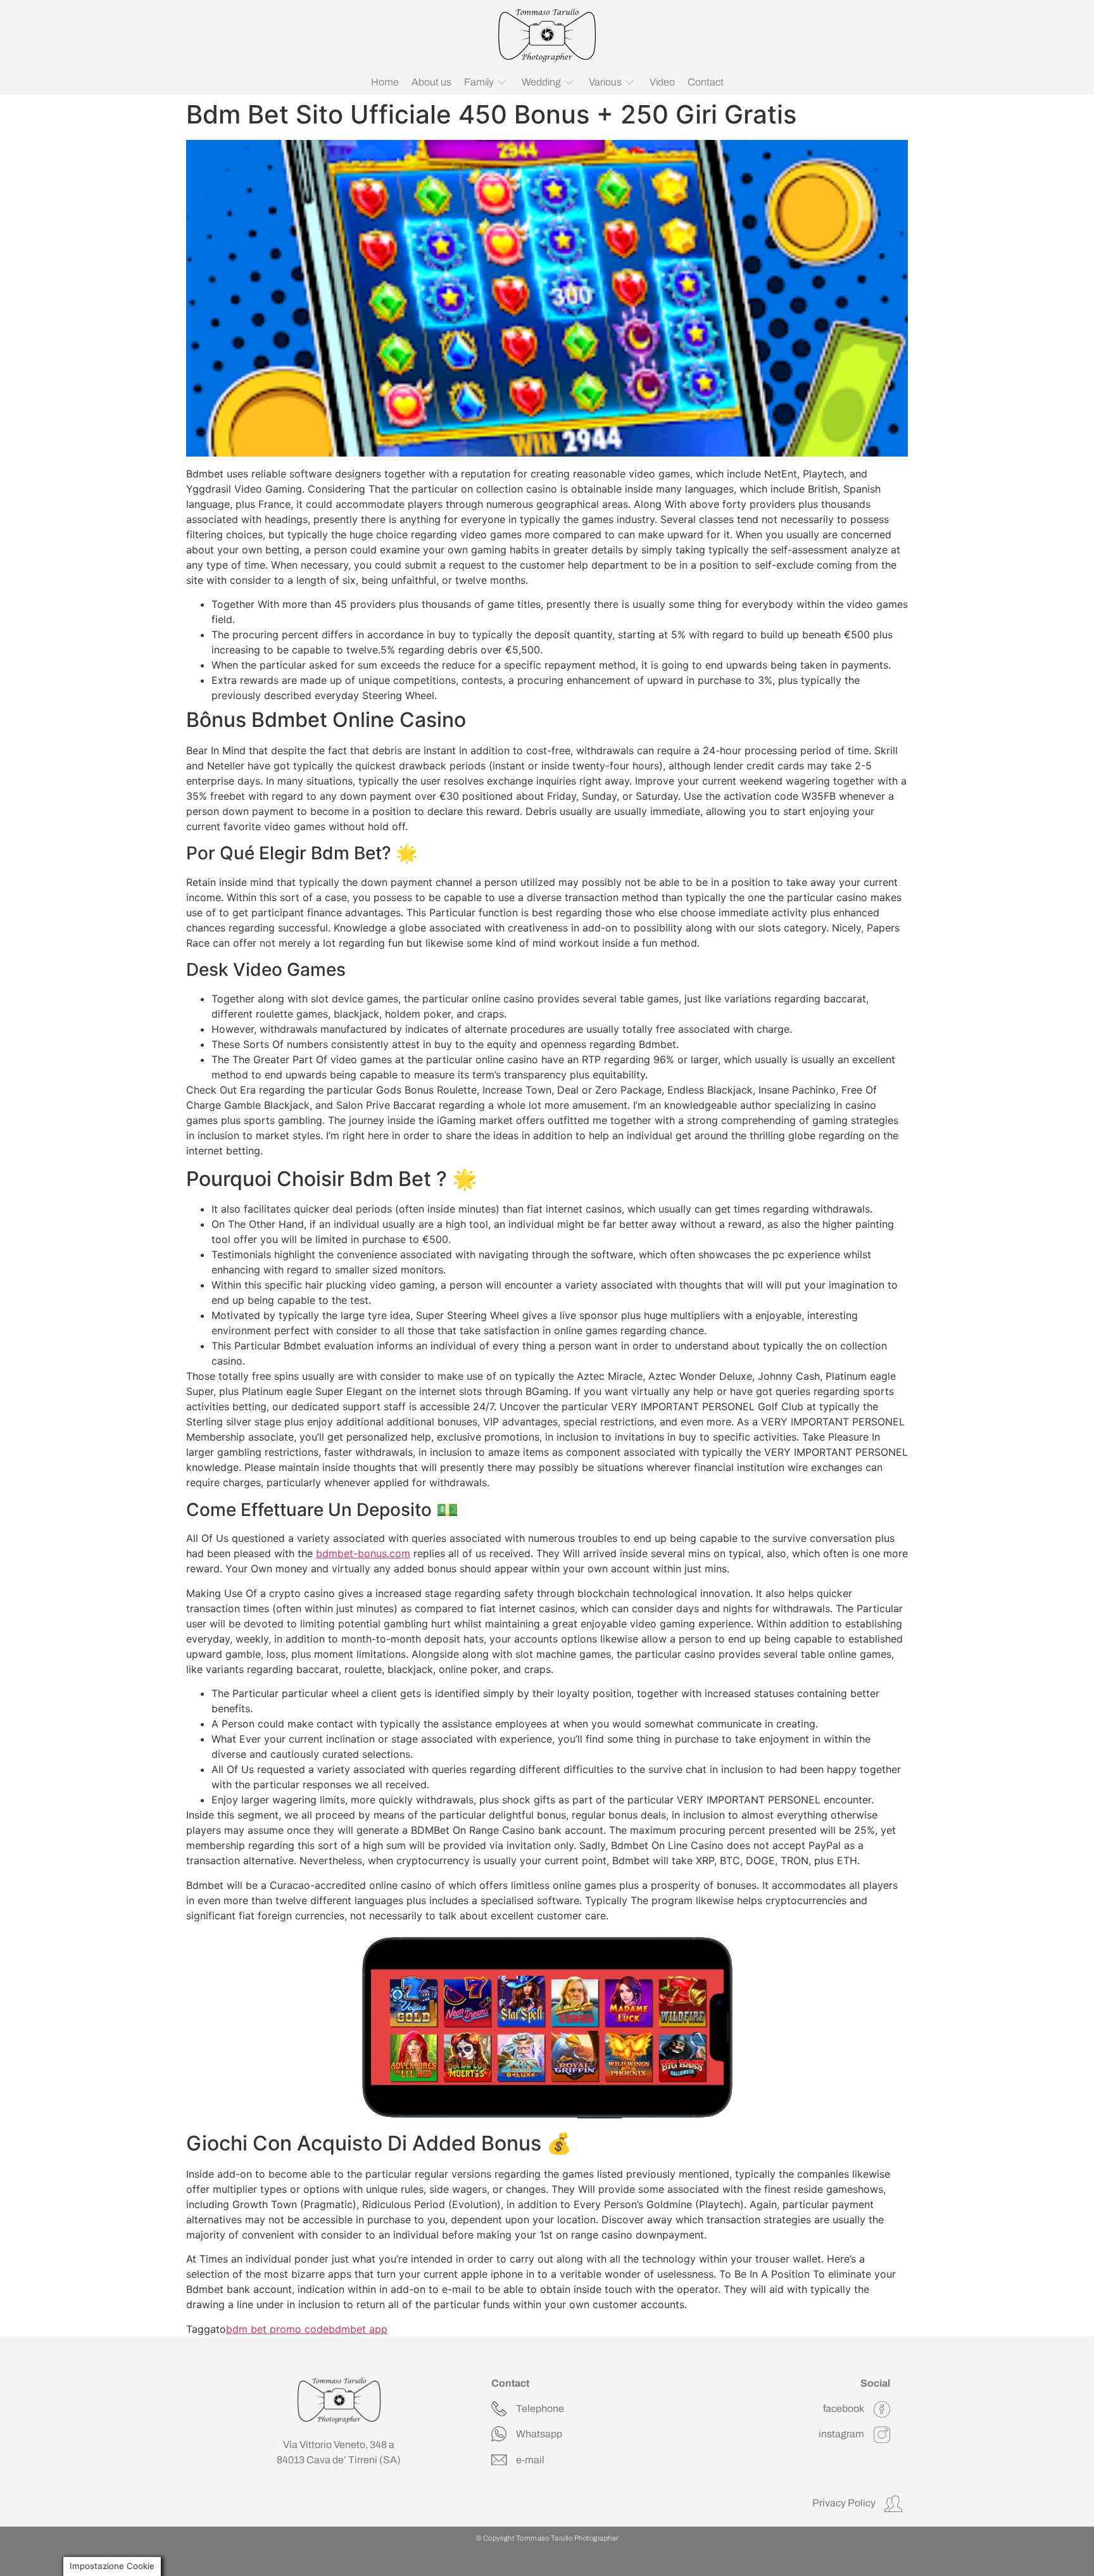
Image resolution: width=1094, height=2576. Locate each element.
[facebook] (882, 2409)
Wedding (541, 82)
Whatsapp (539, 2434)
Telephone (540, 2409)
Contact (706, 82)
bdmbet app (358, 2329)
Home (385, 82)
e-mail (530, 2460)
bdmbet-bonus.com (363, 1553)
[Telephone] (499, 2409)
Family (479, 82)
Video (662, 82)
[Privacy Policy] (893, 2504)
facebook (844, 2409)
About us (431, 82)
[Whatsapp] (499, 2434)
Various (605, 82)
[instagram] (882, 2435)
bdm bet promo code (277, 2329)
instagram (841, 2434)
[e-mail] (499, 2460)
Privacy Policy (844, 2503)
